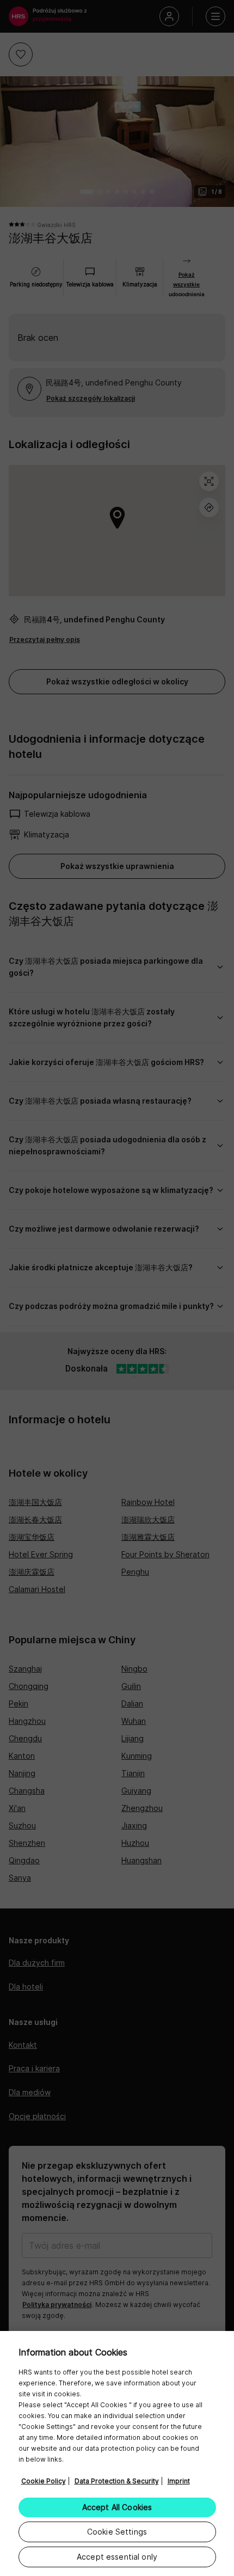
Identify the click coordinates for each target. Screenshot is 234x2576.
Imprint (179, 2481)
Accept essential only (117, 2557)
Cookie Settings (117, 2532)
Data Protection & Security (117, 2481)
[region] (117, 2453)
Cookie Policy (44, 2481)
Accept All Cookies (117, 2507)
